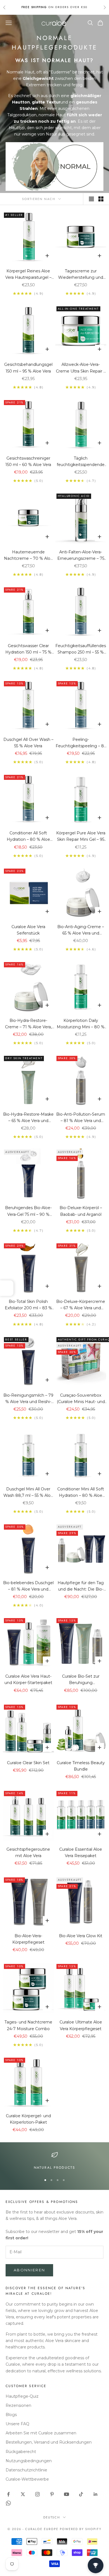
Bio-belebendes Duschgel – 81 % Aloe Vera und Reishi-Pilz (28, 1586)
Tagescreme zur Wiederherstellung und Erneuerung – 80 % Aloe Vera (81, 275)
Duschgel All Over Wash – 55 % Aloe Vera (28, 743)
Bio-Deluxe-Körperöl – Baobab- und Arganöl (81, 1211)
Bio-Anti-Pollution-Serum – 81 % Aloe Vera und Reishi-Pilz (81, 1118)
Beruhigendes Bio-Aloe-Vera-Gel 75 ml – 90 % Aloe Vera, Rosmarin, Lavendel (28, 1211)
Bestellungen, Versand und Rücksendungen (49, 2442)
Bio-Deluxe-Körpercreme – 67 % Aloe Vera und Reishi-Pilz (81, 1305)
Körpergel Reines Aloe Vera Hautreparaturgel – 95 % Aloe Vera (28, 275)
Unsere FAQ (17, 2424)
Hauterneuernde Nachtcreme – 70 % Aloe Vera (28, 556)
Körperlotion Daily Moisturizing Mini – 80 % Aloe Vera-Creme (81, 1024)
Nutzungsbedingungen (29, 2461)
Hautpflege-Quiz (22, 2396)
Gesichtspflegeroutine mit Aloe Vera (28, 1852)
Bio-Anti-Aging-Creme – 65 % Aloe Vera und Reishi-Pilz (81, 930)
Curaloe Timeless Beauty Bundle (81, 1766)
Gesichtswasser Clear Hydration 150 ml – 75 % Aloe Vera (28, 649)
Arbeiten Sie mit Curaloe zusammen (41, 2433)
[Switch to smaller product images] (101, 199)
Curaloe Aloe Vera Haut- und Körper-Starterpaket (28, 1679)
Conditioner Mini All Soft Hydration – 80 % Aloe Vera (81, 1493)
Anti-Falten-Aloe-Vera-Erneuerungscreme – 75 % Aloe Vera (81, 556)
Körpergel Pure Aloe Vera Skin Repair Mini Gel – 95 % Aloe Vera (81, 837)
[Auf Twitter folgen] (23, 2494)
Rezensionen (18, 2405)
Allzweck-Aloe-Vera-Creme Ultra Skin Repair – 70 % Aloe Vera (81, 368)
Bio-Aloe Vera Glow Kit (81, 1936)
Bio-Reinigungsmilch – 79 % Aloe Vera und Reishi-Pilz (28, 1399)
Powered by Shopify (81, 2529)
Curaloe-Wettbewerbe (27, 2479)
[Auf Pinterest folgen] (52, 2494)
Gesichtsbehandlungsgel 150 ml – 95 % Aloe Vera (28, 368)
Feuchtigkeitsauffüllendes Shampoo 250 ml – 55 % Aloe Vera (81, 649)
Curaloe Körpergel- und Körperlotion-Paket (28, 2119)
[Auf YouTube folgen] (67, 2494)
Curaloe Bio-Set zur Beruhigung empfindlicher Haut (81, 1680)
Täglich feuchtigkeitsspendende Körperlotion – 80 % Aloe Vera (81, 462)
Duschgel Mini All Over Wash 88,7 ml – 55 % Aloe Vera (28, 1493)
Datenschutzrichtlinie (26, 2470)
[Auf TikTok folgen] (81, 2494)
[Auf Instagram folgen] (37, 2494)
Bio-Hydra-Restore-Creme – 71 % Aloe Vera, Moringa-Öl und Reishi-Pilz (28, 1024)
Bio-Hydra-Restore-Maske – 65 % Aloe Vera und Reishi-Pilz (28, 1118)
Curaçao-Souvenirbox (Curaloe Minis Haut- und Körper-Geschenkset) (81, 1399)
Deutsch (52, 2517)
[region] (54, 2161)
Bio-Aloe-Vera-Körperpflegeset (28, 1939)
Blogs (11, 2415)
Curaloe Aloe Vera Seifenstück (28, 930)
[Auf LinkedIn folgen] (96, 2494)
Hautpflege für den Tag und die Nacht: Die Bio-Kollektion (81, 1586)
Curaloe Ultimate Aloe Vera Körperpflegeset (81, 2025)
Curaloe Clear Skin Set (28, 1763)
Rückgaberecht (21, 2452)
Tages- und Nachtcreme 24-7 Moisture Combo (28, 2025)
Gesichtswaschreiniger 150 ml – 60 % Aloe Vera (28, 461)
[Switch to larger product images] (91, 199)
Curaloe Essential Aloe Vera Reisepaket (81, 1852)
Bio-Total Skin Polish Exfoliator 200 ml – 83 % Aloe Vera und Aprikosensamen (28, 1305)
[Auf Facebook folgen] (8, 2494)
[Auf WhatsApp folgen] (8, 2503)
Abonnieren (29, 2270)
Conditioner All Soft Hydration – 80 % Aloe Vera (28, 837)
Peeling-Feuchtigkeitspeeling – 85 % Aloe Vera (81, 743)
